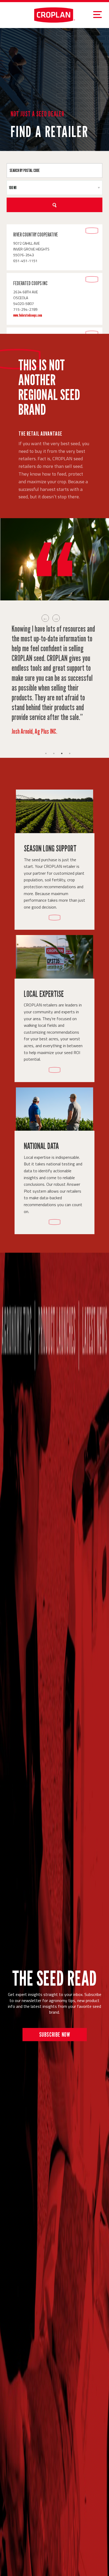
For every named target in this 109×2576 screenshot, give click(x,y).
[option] (54, 679)
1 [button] (46, 753)
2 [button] (54, 753)
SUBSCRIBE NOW (55, 2034)
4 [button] (70, 753)
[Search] (54, 205)
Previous (45, 618)
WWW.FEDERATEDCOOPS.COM (28, 315)
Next (56, 618)
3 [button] (62, 753)
